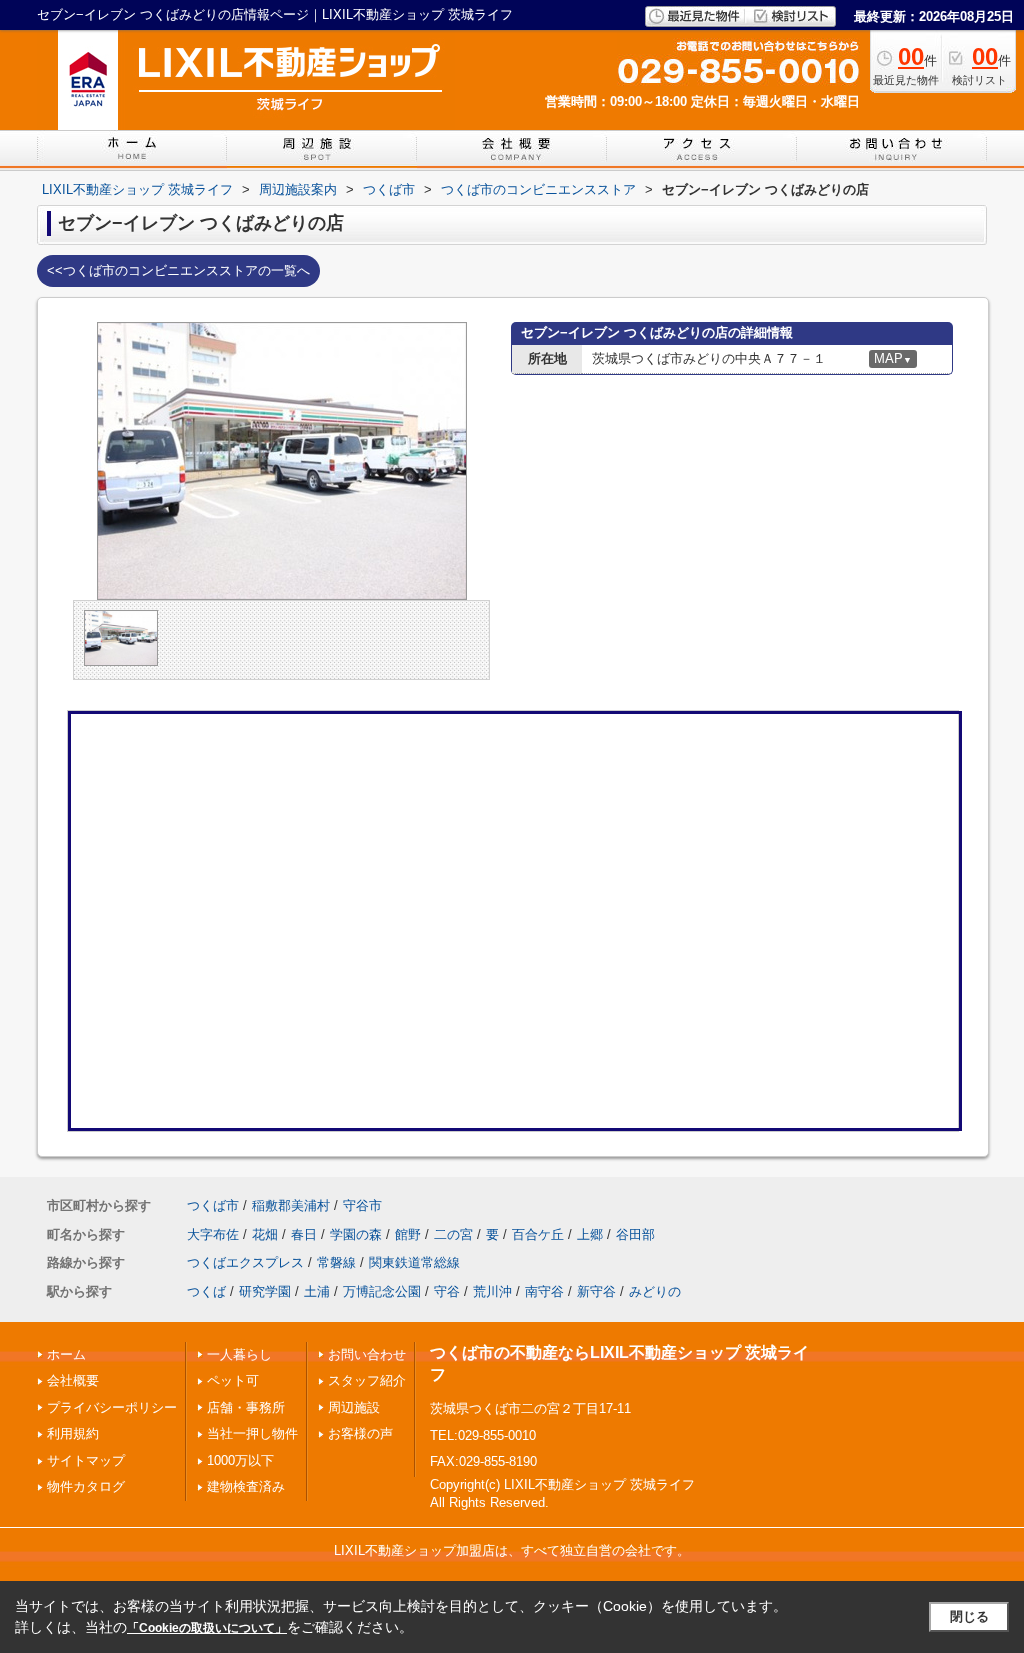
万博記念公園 (382, 1291)
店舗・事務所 (246, 1407)
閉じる (969, 1616)
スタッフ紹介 (367, 1380)
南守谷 (544, 1291)
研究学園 (265, 1291)
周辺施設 (354, 1407)
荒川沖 (492, 1291)
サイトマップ (86, 1460)
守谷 (447, 1291)
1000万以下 (240, 1460)
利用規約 (73, 1433)
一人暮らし (239, 1354)
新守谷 (596, 1291)
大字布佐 (213, 1234)
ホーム (66, 1354)
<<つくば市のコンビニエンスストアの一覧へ (178, 270)
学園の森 (356, 1234)
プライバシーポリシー (112, 1407)
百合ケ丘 (538, 1234)
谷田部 (635, 1234)
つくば (206, 1291)
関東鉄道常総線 (414, 1262)
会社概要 (73, 1380)
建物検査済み (246, 1486)
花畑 (265, 1234)
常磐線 (336, 1262)
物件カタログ (86, 1486)
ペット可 (233, 1380)
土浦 (317, 1291)
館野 (408, 1234)
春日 (304, 1234)
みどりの (655, 1291)
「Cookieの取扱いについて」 (207, 1628)
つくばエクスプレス (245, 1262)
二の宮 (453, 1234)
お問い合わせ (367, 1354)
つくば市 (213, 1205)
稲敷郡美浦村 (291, 1205)
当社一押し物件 (252, 1433)
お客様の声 (360, 1433)
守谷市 (362, 1205)
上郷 (590, 1234)
